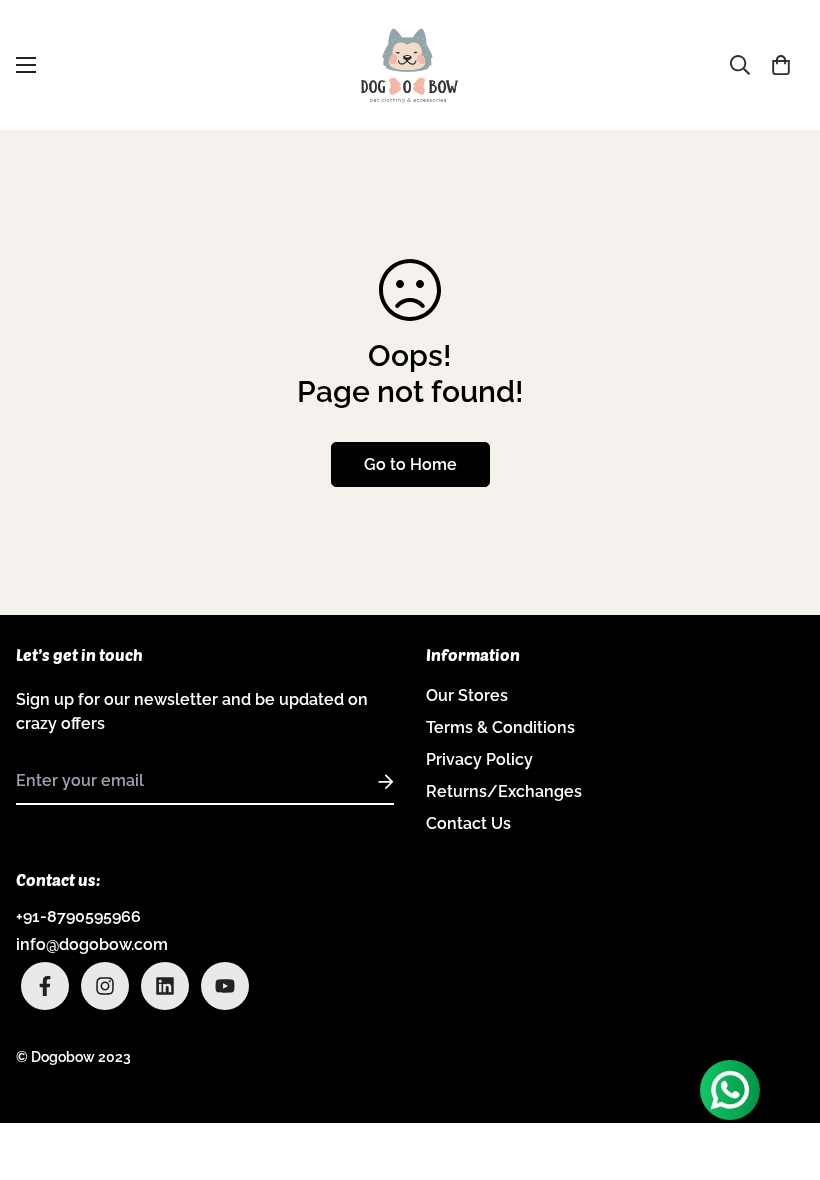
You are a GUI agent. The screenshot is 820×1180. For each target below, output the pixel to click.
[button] (781, 65)
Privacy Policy (479, 759)
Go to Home (410, 464)
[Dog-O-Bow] (410, 65)
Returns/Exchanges (504, 791)
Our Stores (467, 695)
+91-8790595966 (78, 916)
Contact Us (468, 823)
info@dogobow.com (92, 944)
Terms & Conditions (500, 727)
